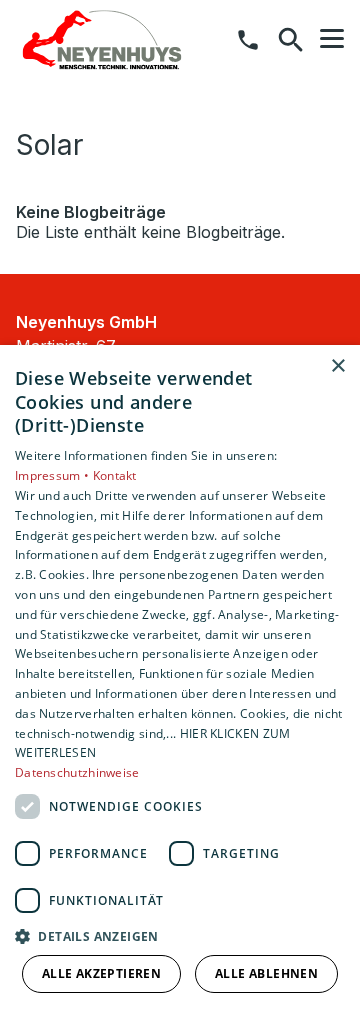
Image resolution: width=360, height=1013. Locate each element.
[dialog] (180, 679)
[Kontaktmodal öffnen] (248, 40)
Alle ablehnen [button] (266, 973)
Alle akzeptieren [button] (101, 973)
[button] (332, 39)
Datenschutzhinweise (77, 772)
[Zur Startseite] (102, 40)
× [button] (337, 366)
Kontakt (115, 475)
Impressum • (54, 475)
